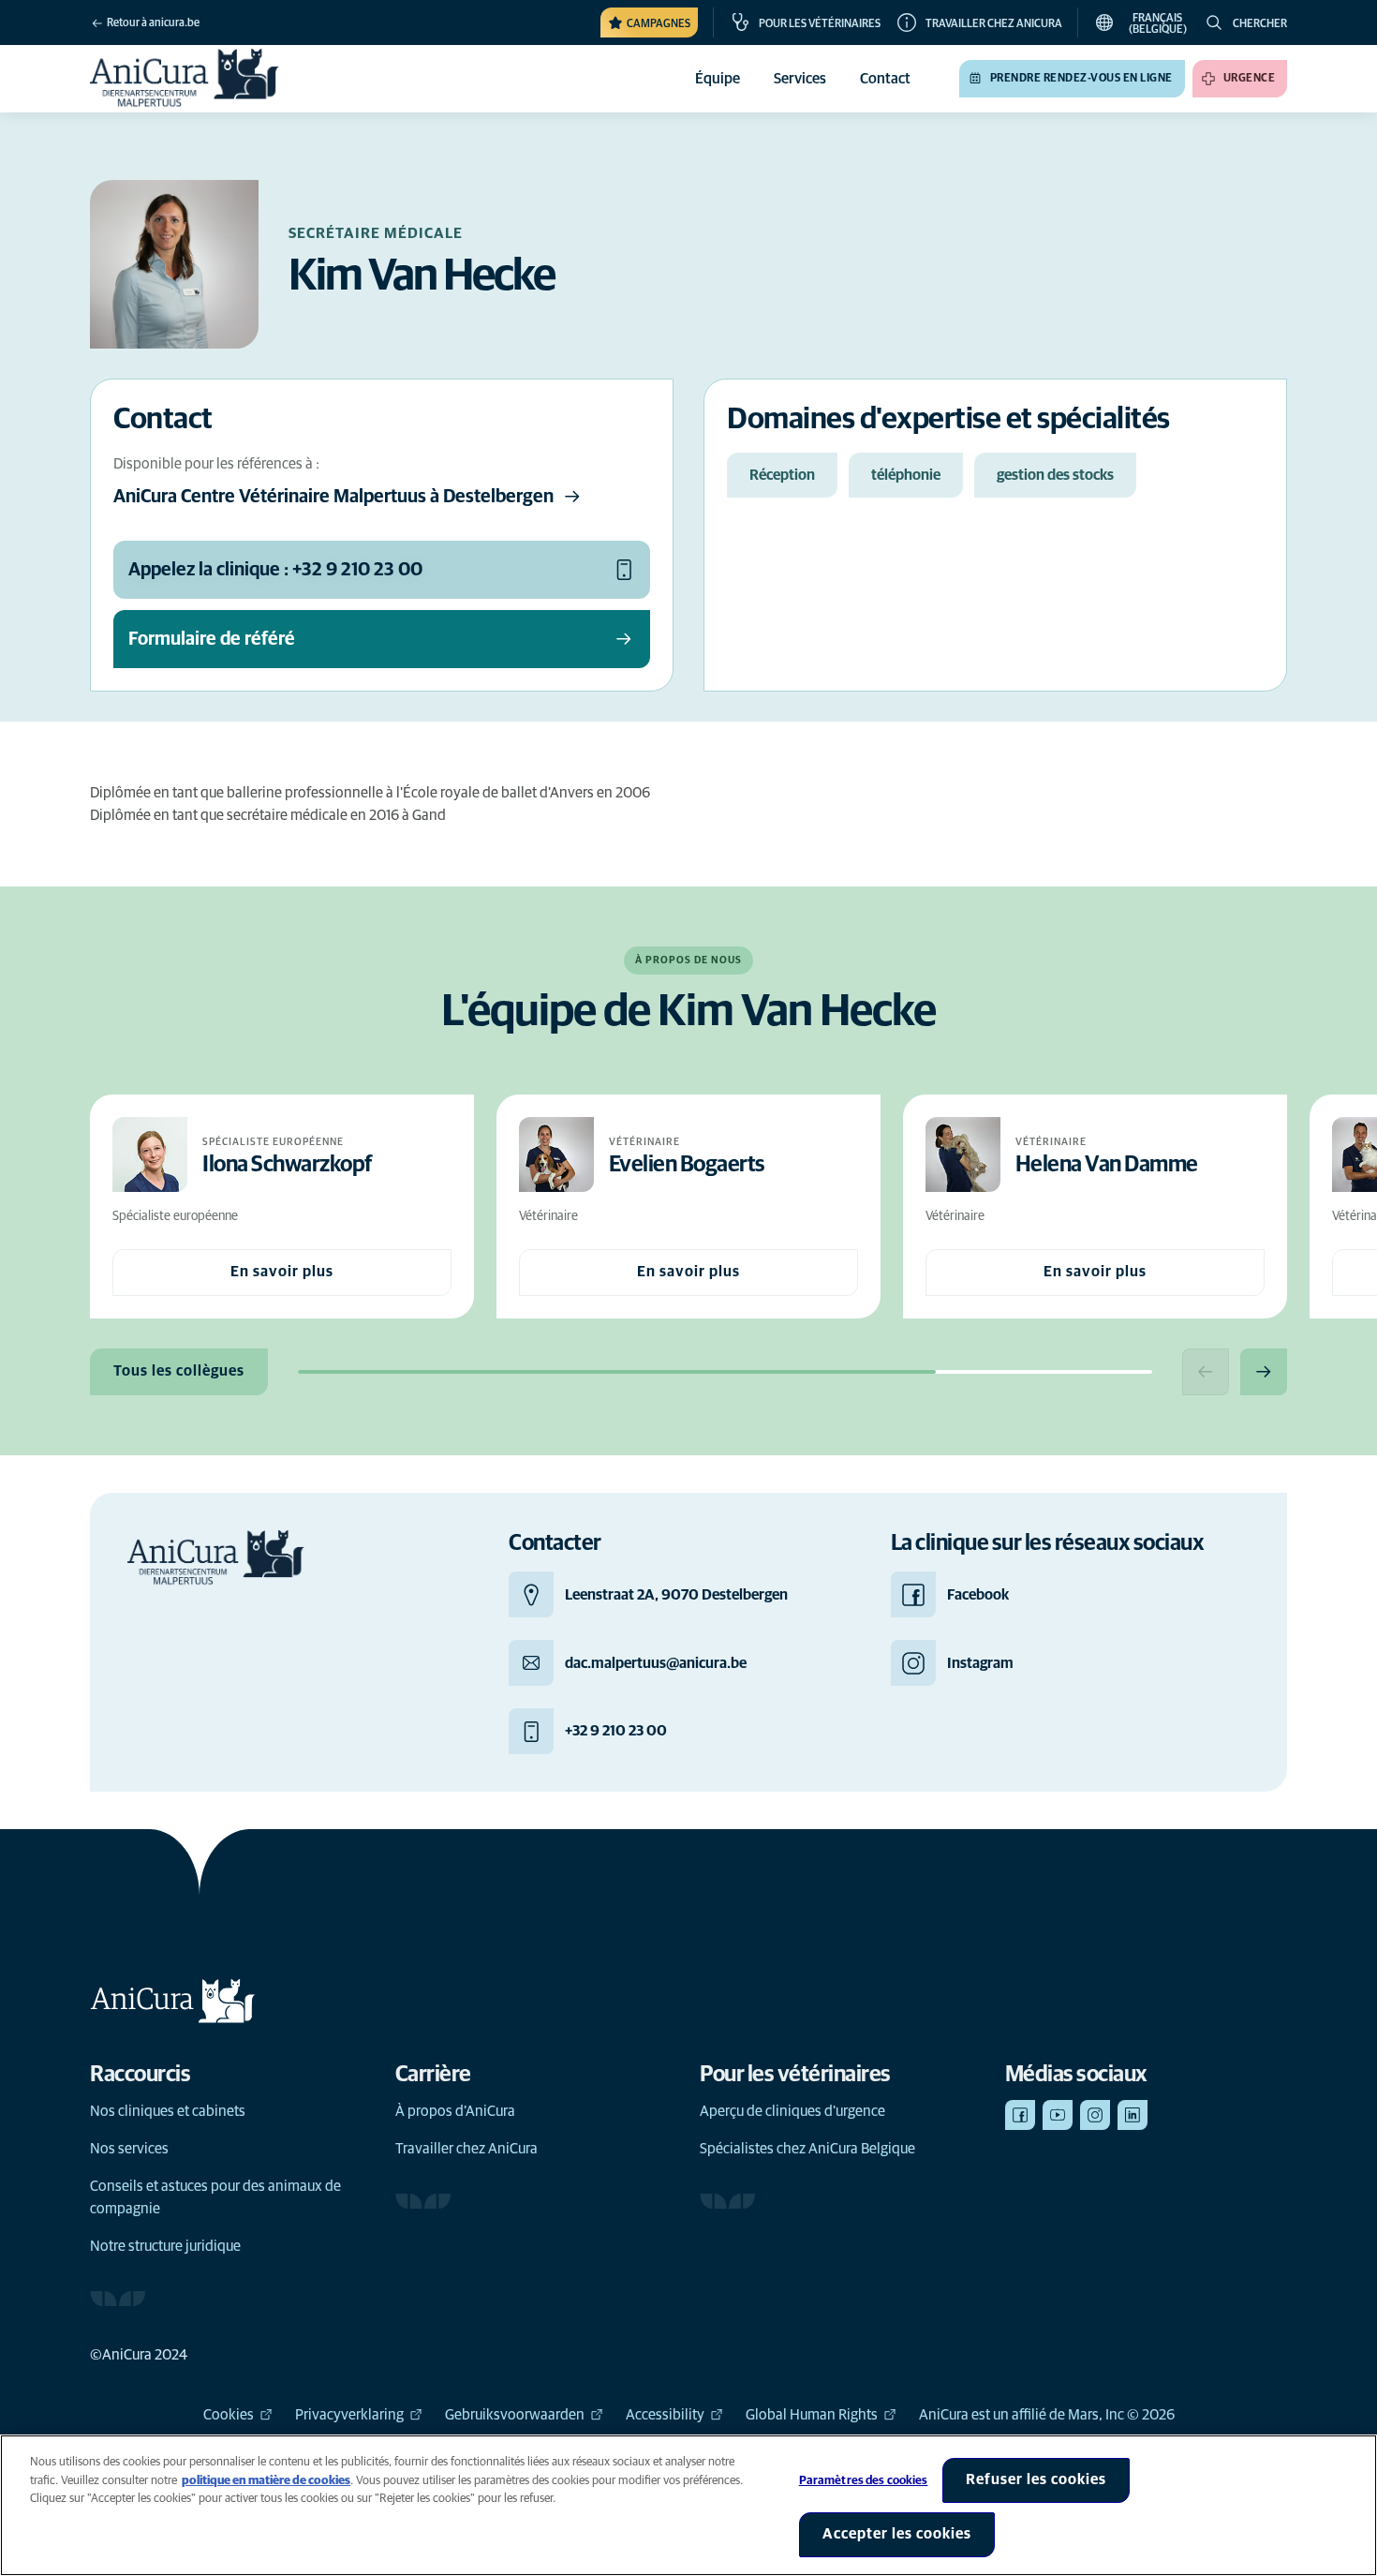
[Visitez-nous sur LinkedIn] (1133, 2115)
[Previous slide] (1206, 1372)
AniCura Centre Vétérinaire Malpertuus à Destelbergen (333, 497)
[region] (688, 2505)
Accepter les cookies (897, 2534)
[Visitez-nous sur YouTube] (1058, 2115)
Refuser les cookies (1036, 2479)
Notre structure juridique (165, 2246)
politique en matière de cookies (266, 2481)
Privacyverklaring (349, 2415)
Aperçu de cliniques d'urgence (792, 2111)
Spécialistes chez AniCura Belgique (807, 2149)
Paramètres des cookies (864, 2481)
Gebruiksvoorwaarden (515, 2415)
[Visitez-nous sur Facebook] (1020, 2115)
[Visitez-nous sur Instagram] (1095, 2115)
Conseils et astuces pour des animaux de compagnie (215, 2197)
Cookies (229, 2415)
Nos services (129, 2149)
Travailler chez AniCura (466, 2149)
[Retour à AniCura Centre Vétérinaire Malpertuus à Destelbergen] (185, 79)
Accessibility (665, 2415)
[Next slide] (1264, 1372)
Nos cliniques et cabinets (168, 2111)
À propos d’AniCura (455, 2111)
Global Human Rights (812, 2415)
